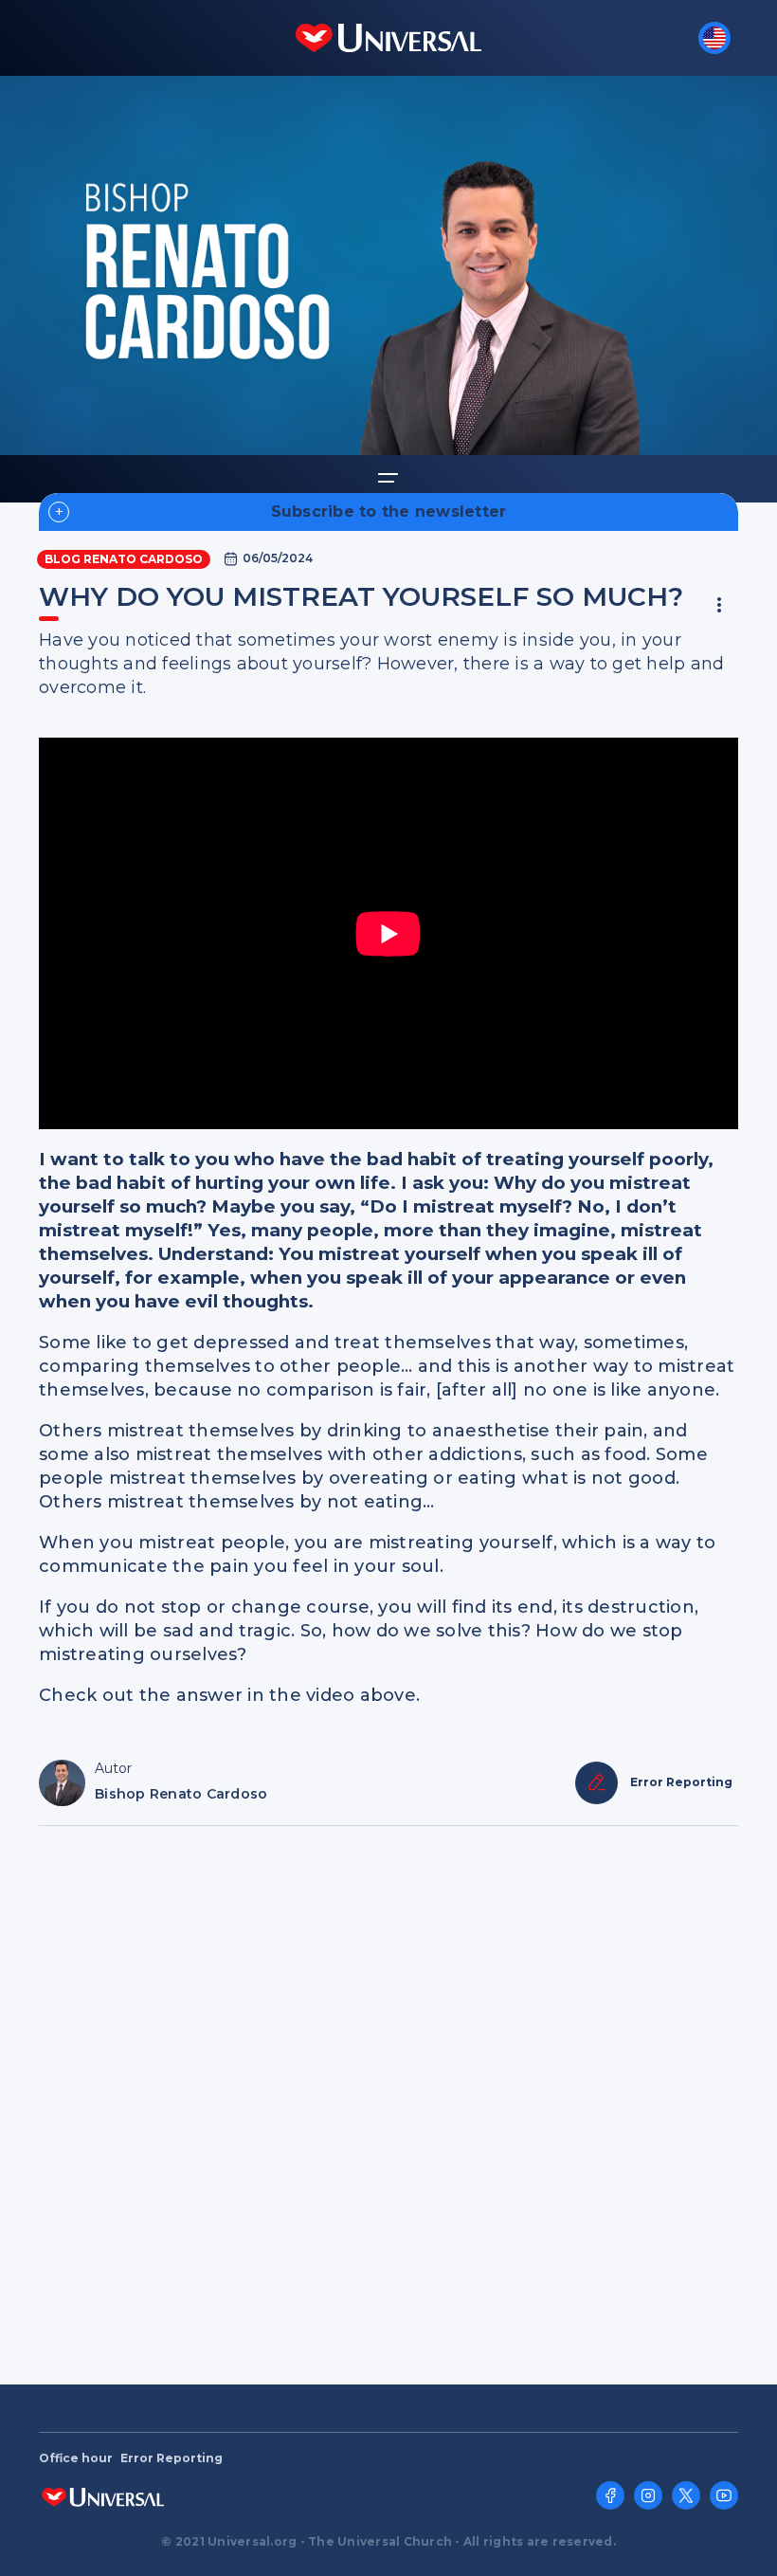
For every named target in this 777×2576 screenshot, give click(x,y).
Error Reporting (172, 2458)
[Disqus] (388, 2096)
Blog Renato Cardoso (124, 559)
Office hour (76, 2458)
